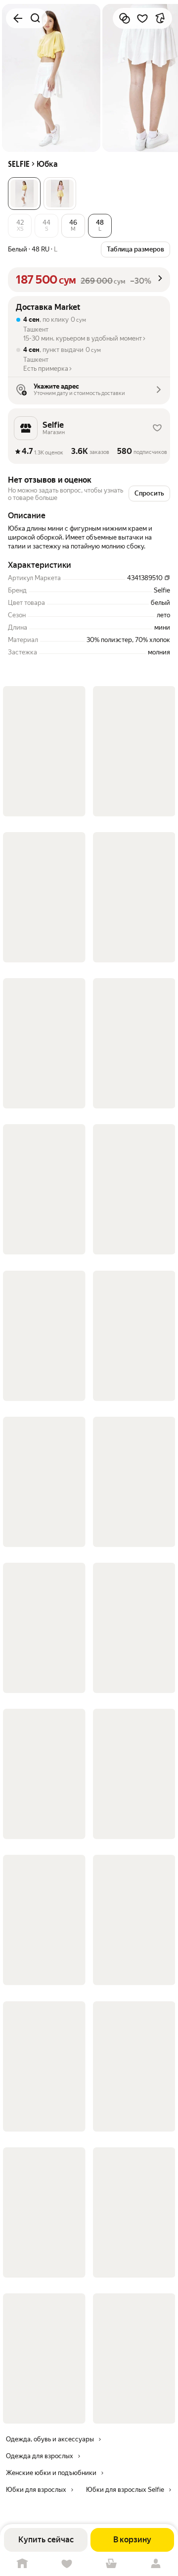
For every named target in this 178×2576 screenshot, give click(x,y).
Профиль (156, 2564)
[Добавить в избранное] (142, 18)
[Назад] (18, 18)
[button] (24, 194)
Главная (22, 2564)
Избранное (67, 2564)
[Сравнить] (125, 18)
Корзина (111, 2564)
